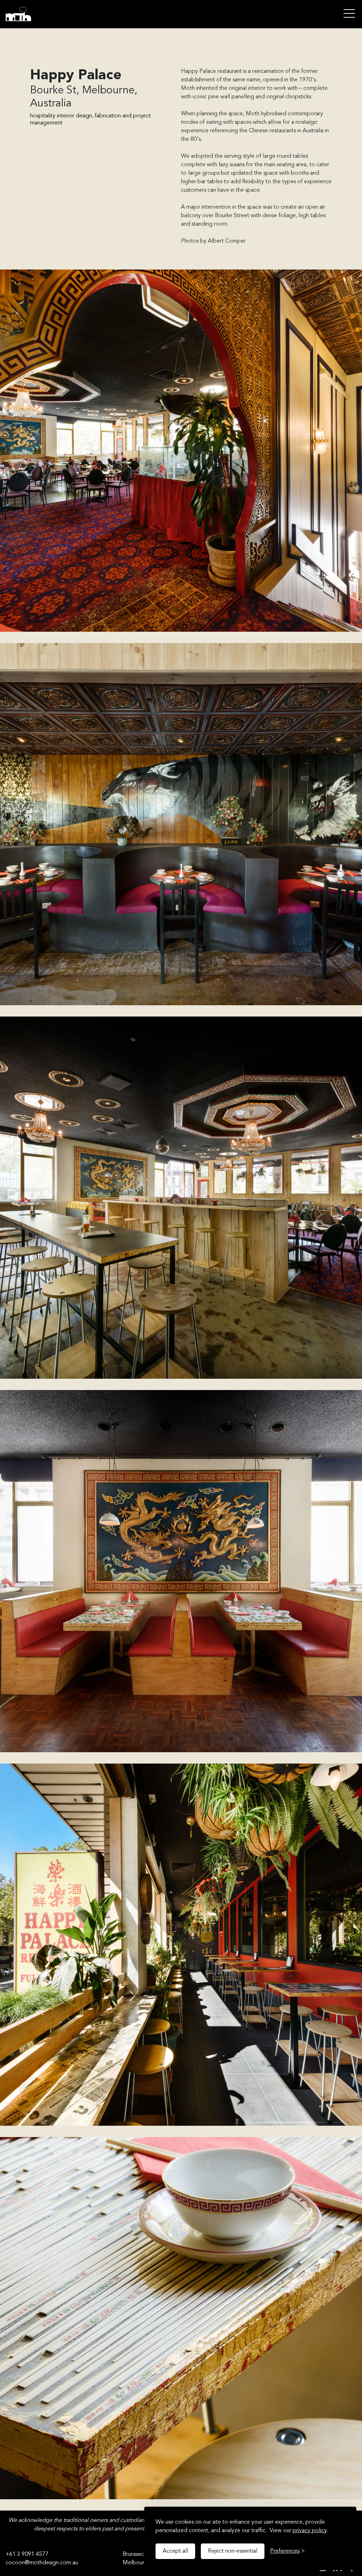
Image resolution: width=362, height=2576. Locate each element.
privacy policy (310, 2531)
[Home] (35, 14)
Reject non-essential (233, 2551)
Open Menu (349, 14)
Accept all (175, 2551)
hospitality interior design (61, 116)
